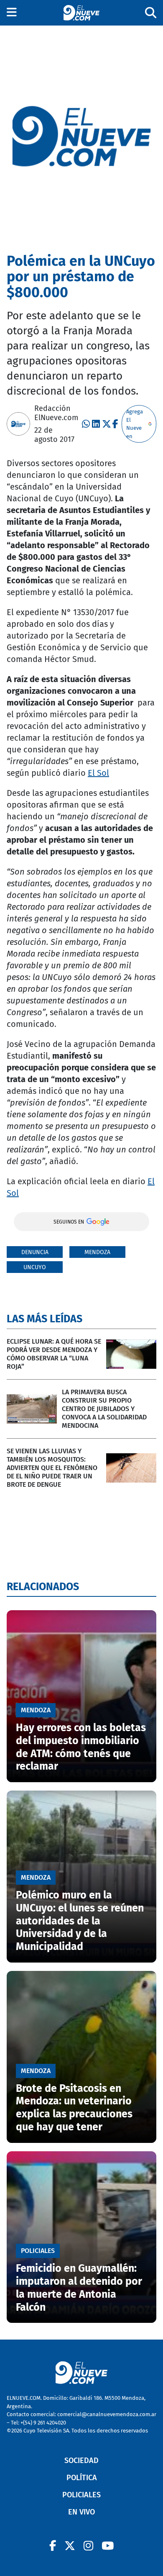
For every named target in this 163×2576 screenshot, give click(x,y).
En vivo (81, 2512)
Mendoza (97, 1252)
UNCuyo (35, 1267)
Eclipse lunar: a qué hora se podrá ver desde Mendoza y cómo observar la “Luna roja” (54, 1354)
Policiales (81, 2495)
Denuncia (35, 1252)
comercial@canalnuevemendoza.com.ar (107, 2414)
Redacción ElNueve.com (56, 413)
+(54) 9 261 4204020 (43, 2423)
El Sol (98, 773)
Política (82, 2478)
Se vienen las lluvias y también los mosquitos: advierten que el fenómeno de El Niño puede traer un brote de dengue (52, 1468)
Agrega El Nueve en (135, 424)
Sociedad (81, 2461)
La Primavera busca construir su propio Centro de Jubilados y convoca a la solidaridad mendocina (104, 1409)
